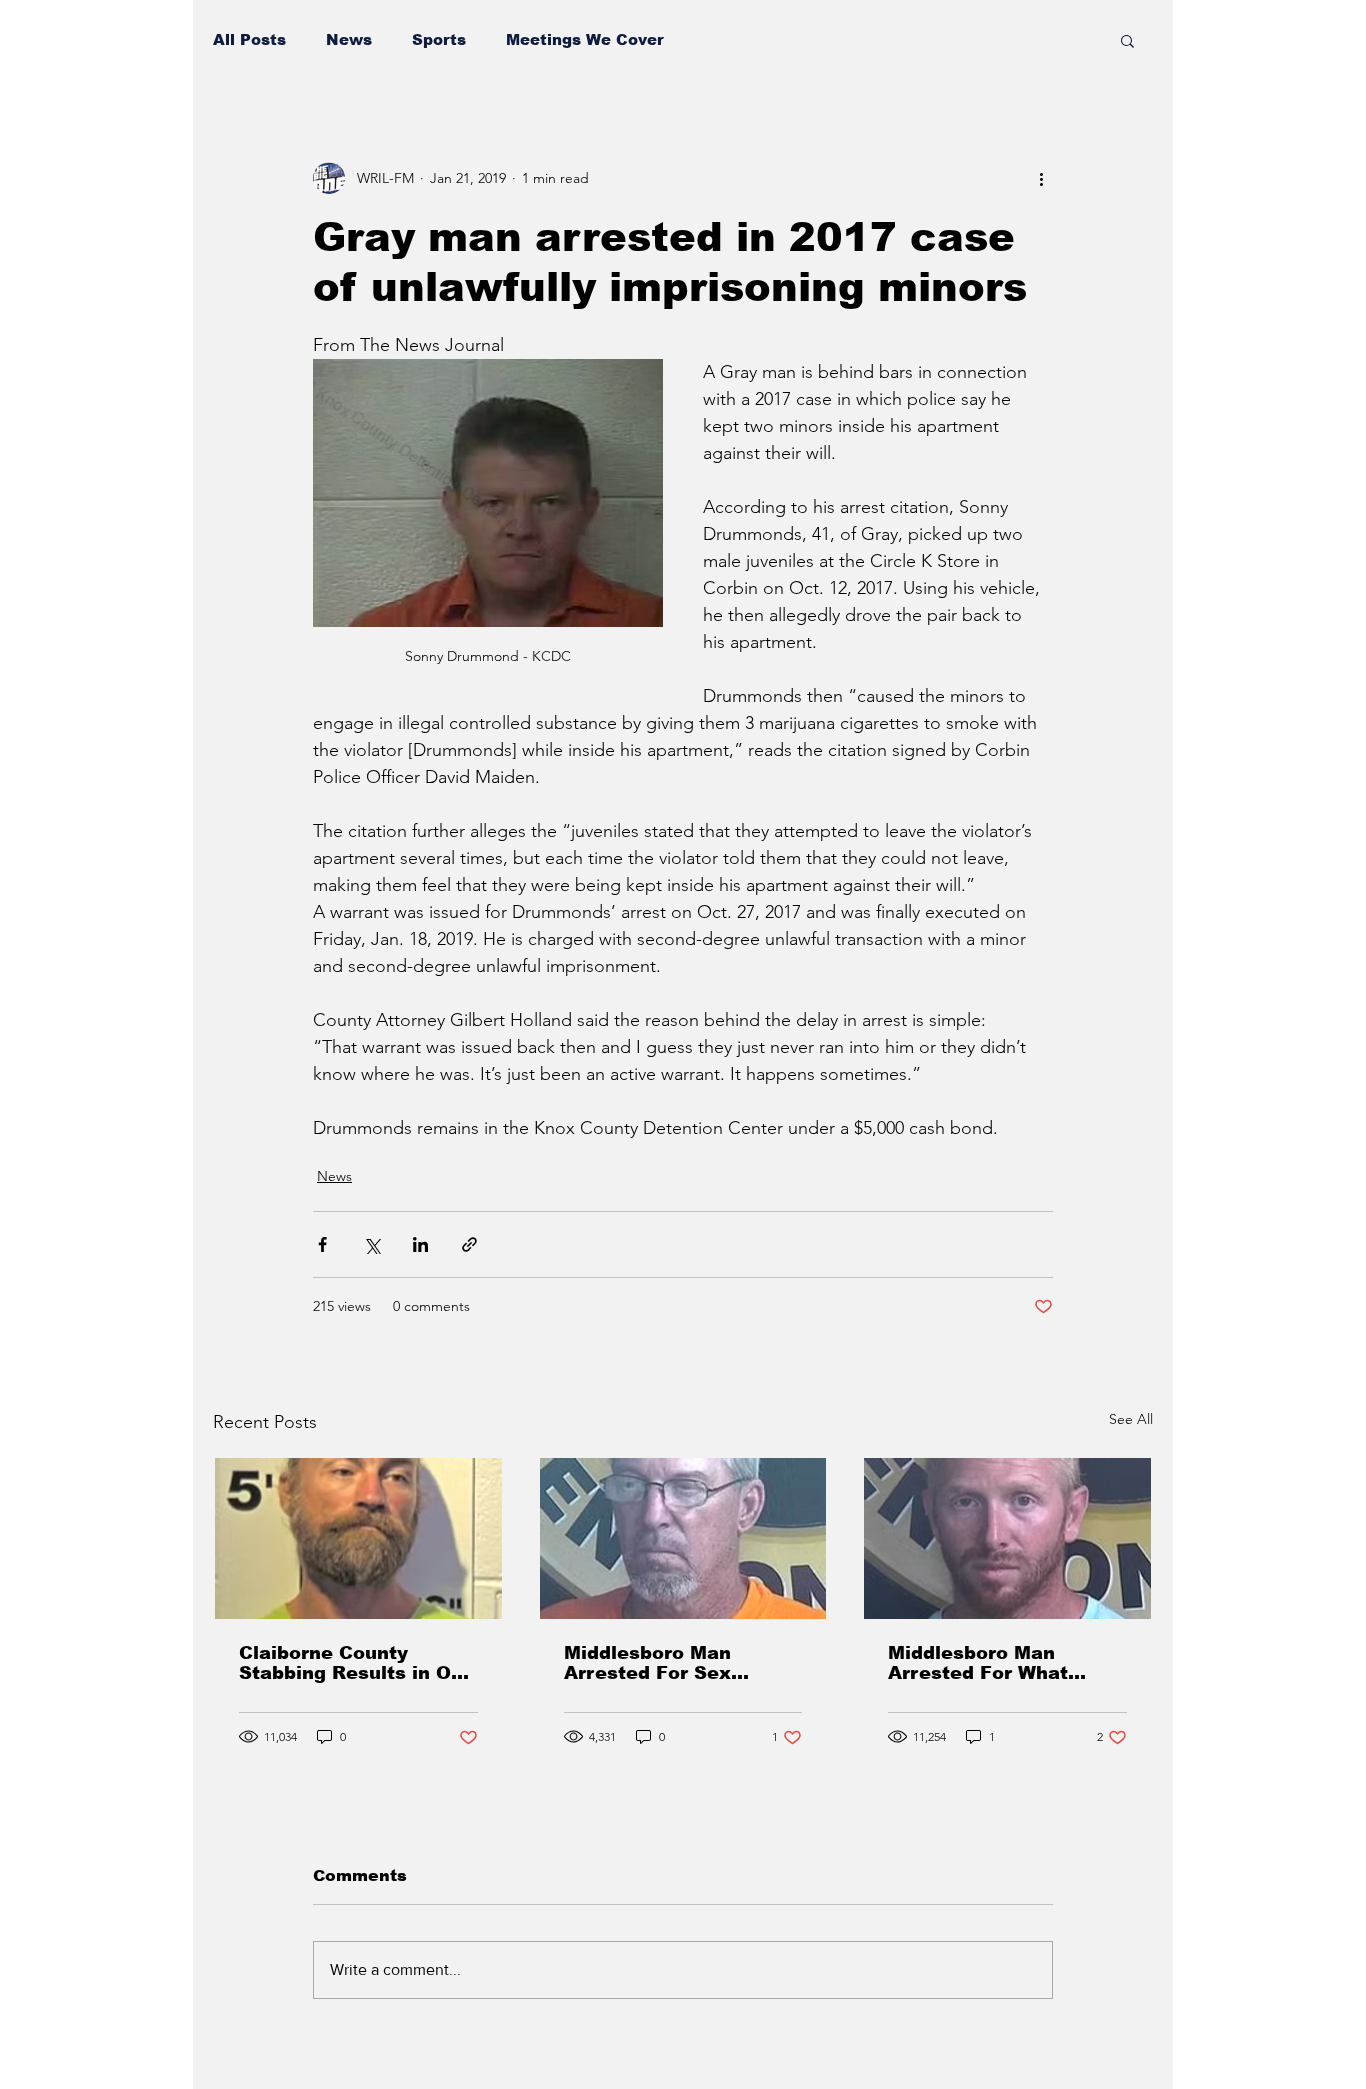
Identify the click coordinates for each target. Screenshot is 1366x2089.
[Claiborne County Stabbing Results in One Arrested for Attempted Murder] (358, 1538)
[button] (1127, 40)
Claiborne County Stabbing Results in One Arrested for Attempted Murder (357, 1663)
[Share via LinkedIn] (420, 1244)
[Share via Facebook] (322, 1244)
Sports (439, 39)
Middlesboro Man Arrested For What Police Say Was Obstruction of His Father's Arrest (978, 1663)
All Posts (249, 39)
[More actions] (1041, 178)
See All (1131, 1419)
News (349, 39)
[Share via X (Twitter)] (371, 1244)
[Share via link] (469, 1244)
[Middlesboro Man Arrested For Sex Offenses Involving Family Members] (683, 1538)
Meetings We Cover (585, 39)
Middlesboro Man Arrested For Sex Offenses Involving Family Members (655, 1663)
